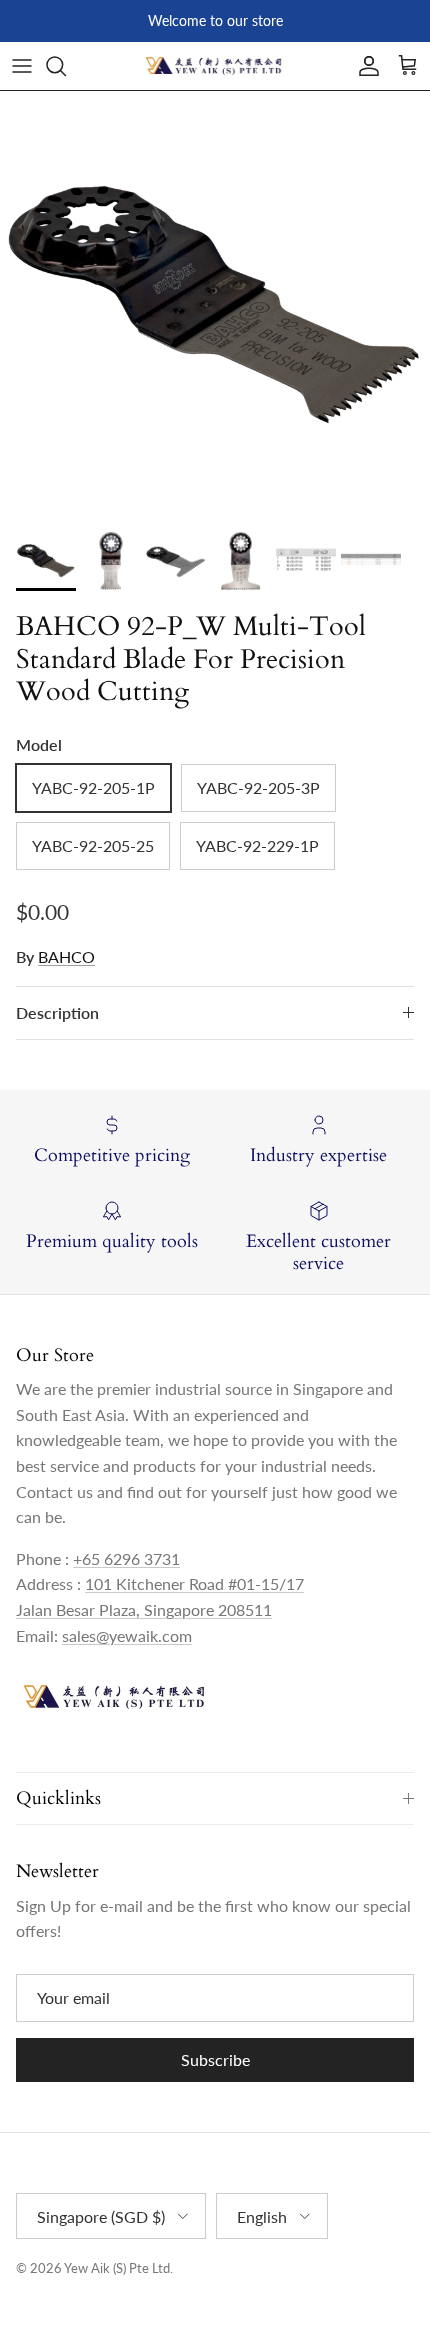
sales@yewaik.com (127, 1635)
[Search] (66, 66)
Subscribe (215, 2059)
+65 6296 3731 (126, 1558)
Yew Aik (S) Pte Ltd (117, 2268)
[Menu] (22, 66)
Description (57, 1012)
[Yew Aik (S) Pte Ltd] (215, 66)
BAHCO (66, 956)
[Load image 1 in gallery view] (215, 306)
